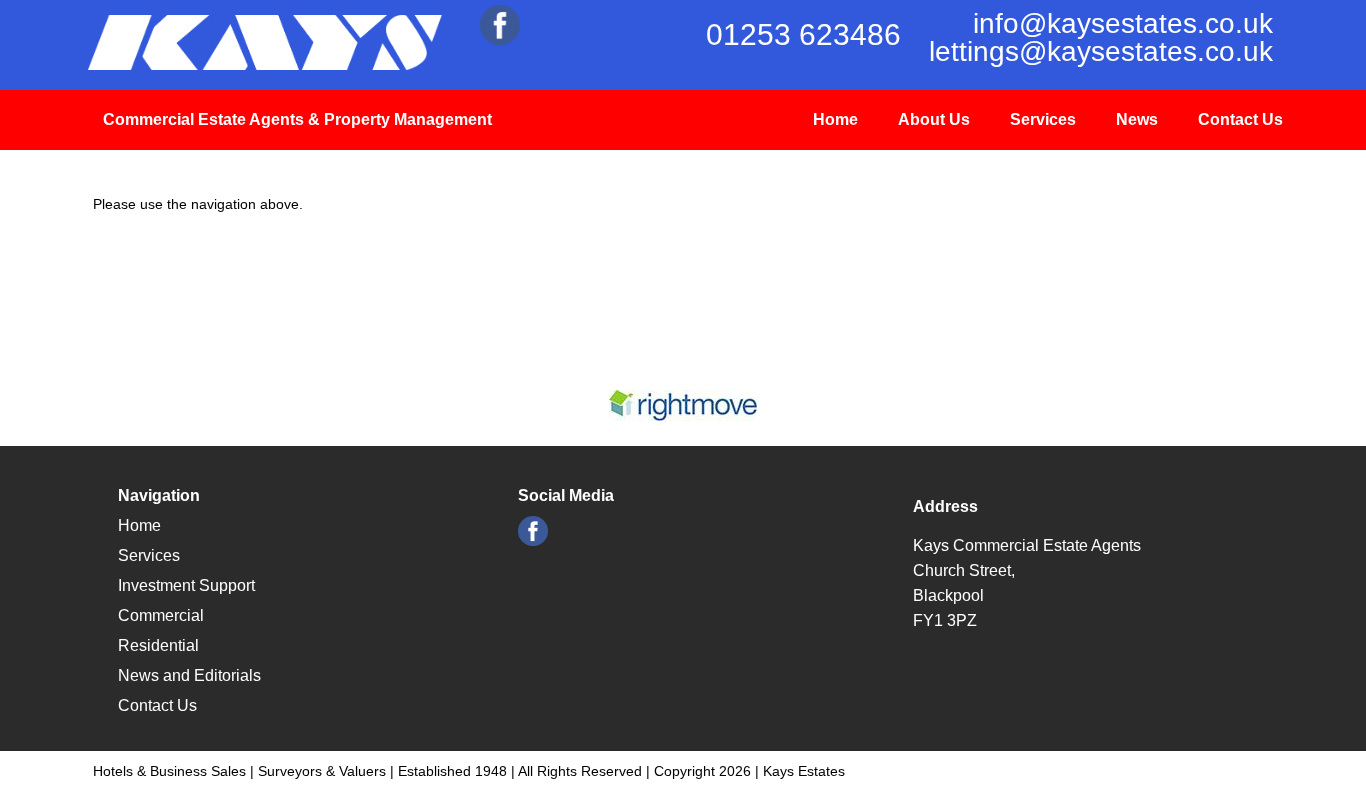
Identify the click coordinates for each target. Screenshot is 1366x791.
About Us (934, 119)
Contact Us (1240, 119)
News (1137, 119)
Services (1043, 119)
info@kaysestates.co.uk (1123, 23)
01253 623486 (803, 34)
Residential (158, 645)
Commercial (161, 615)
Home (835, 119)
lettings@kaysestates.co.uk (1101, 51)
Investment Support (186, 585)
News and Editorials (189, 675)
